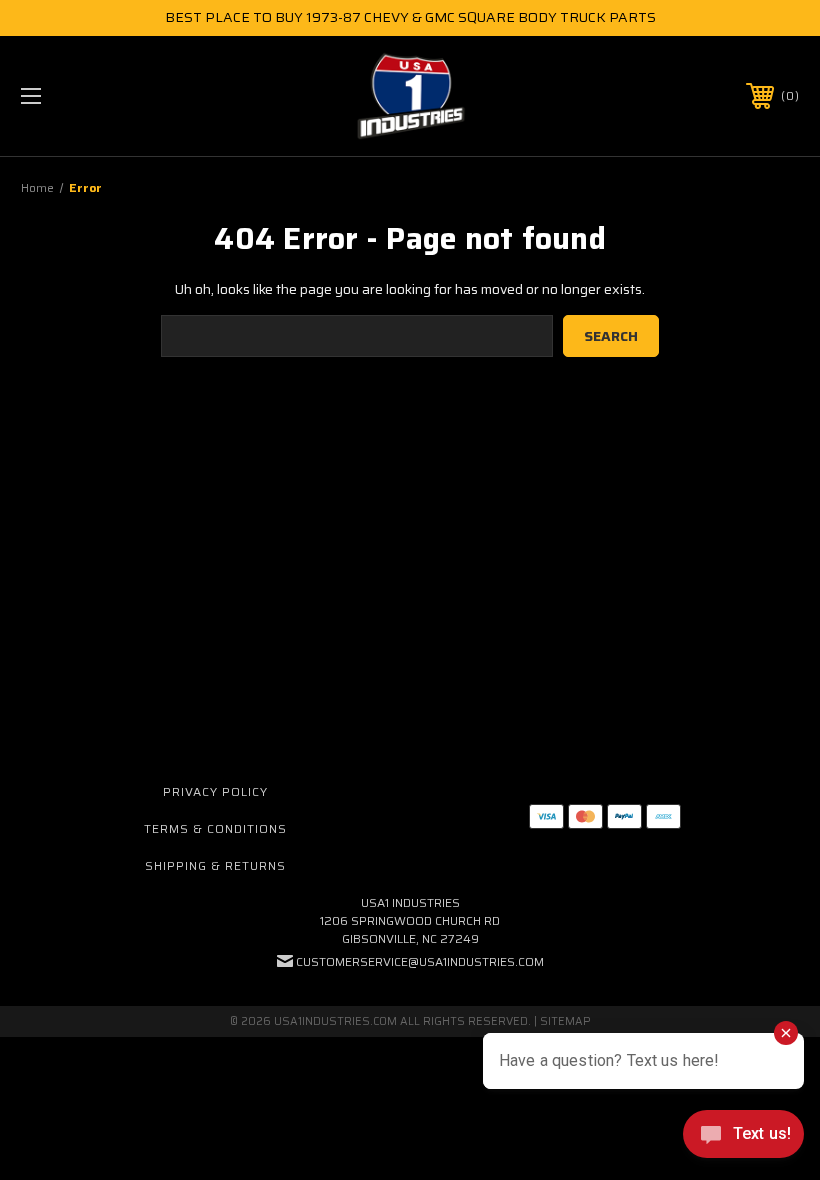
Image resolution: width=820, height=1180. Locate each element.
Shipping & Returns (215, 865)
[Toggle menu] (99, 95)
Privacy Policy (215, 791)
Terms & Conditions (215, 828)
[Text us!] (743, 1139)
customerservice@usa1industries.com (420, 961)
